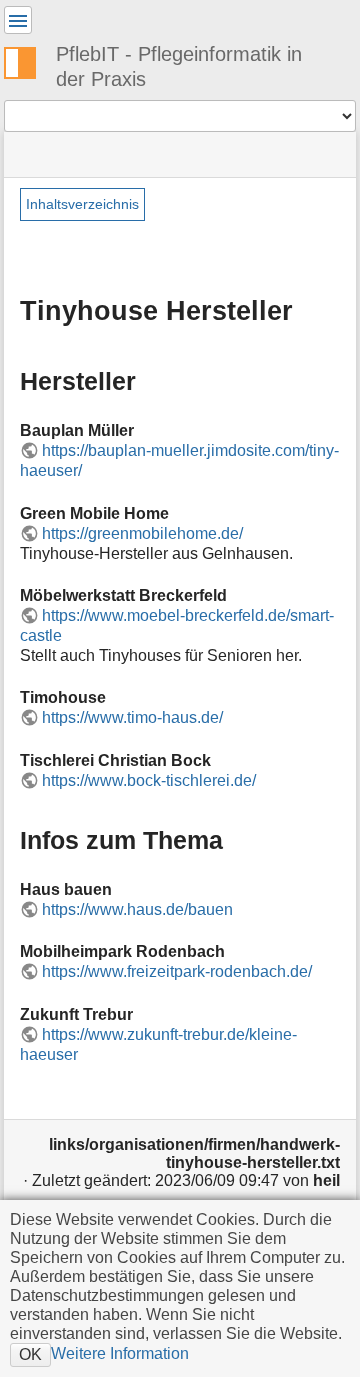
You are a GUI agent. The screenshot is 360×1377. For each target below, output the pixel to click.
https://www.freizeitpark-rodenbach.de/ (177, 971)
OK (30, 1354)
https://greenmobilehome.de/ (142, 533)
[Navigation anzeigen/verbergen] (18, 20)
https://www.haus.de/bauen (137, 909)
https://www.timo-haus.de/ (132, 717)
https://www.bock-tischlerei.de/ (149, 780)
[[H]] (28, 60)
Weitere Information (120, 1353)
